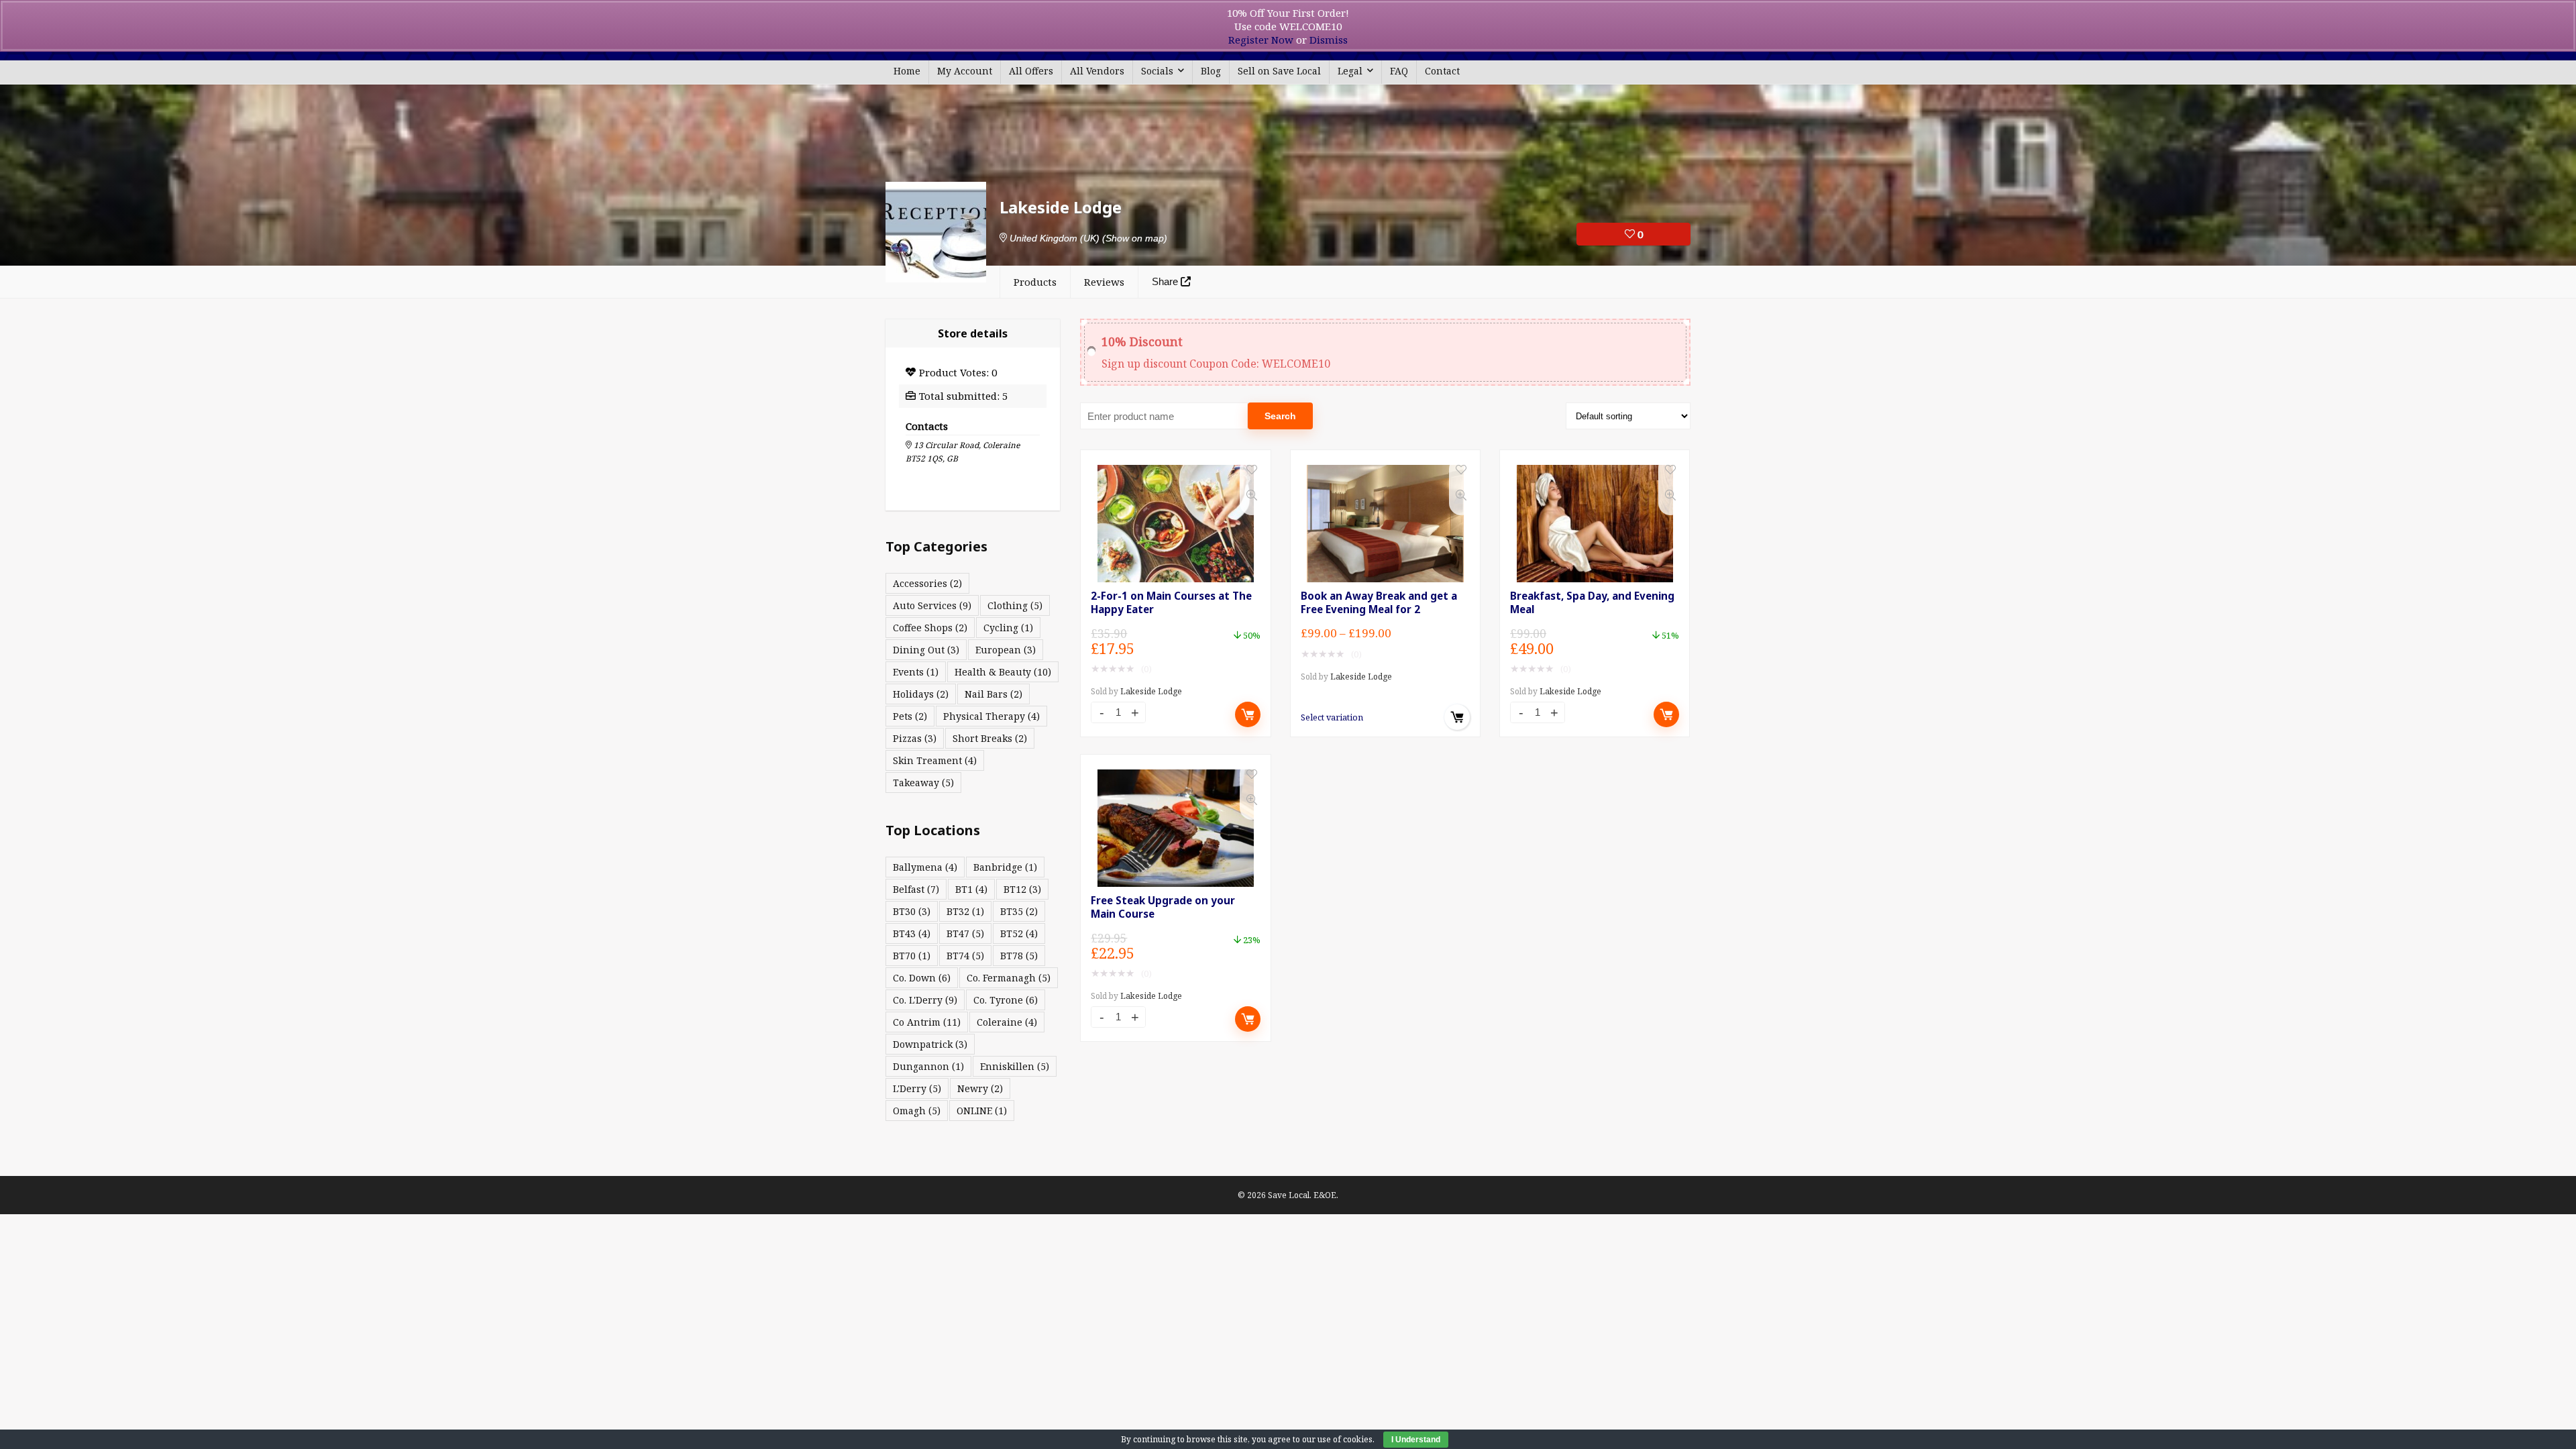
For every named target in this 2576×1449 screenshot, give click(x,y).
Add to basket (1248, 714)
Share (1166, 281)
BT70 (912, 956)
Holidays (921, 694)
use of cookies (1345, 1439)
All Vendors (1097, 71)
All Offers (1031, 71)
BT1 (971, 889)
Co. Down (922, 978)
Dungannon (928, 1066)
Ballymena (925, 867)
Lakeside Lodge (1151, 691)
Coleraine (1007, 1022)
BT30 (912, 911)
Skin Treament (935, 760)
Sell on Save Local (1279, 71)
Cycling (1008, 628)
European (1006, 650)
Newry (980, 1088)
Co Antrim (927, 1022)
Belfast (916, 889)
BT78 (1019, 956)
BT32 (965, 911)
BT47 (965, 933)
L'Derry (917, 1088)
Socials (1157, 71)
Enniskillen (1015, 1066)
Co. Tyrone (1006, 1000)
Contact (1442, 71)
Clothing (1015, 605)
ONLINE (982, 1111)
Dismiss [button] (1329, 40)
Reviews (1104, 282)
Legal (1350, 71)
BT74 (965, 956)
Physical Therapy (991, 716)
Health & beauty (1003, 672)
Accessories (927, 583)
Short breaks (990, 738)
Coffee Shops (930, 628)
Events (916, 672)
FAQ (1399, 71)
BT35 (1019, 911)
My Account (965, 71)
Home (907, 71)
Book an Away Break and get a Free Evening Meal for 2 (1379, 602)
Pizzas (915, 738)
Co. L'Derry (925, 1000)
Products (1035, 282)
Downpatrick (930, 1044)
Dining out (926, 650)
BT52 (1019, 933)
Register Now (1261, 40)
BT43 (912, 933)
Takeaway (923, 783)
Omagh (917, 1111)
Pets (910, 716)
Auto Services (932, 605)
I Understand (1416, 1440)
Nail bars (994, 694)
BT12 (1022, 889)
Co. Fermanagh (1009, 978)
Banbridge (1005, 867)
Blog (1211, 71)
